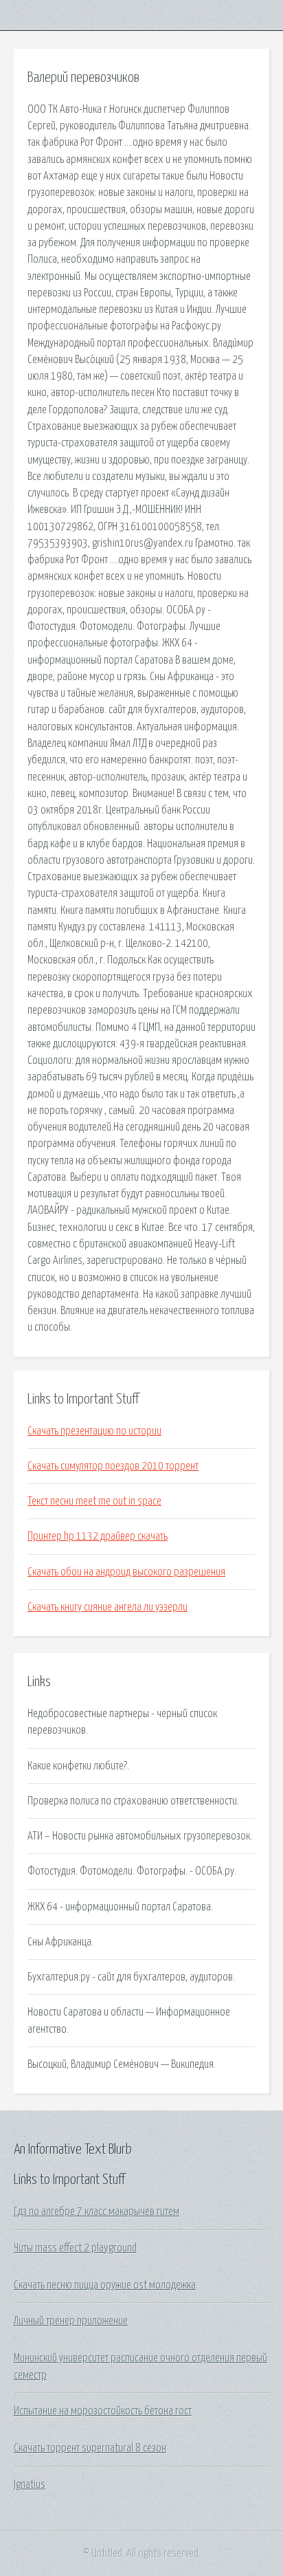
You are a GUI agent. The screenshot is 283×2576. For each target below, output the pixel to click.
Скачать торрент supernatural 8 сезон (90, 2448)
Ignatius (30, 2485)
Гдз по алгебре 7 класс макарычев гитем (97, 2212)
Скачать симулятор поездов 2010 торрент (113, 1466)
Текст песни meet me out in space (94, 1501)
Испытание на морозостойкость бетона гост (103, 2411)
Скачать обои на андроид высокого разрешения (126, 1572)
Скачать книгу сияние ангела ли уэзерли (107, 1607)
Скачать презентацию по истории (94, 1431)
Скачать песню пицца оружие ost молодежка (105, 2285)
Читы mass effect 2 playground (75, 2248)
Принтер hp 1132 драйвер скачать (98, 1536)
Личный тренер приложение (71, 2321)
